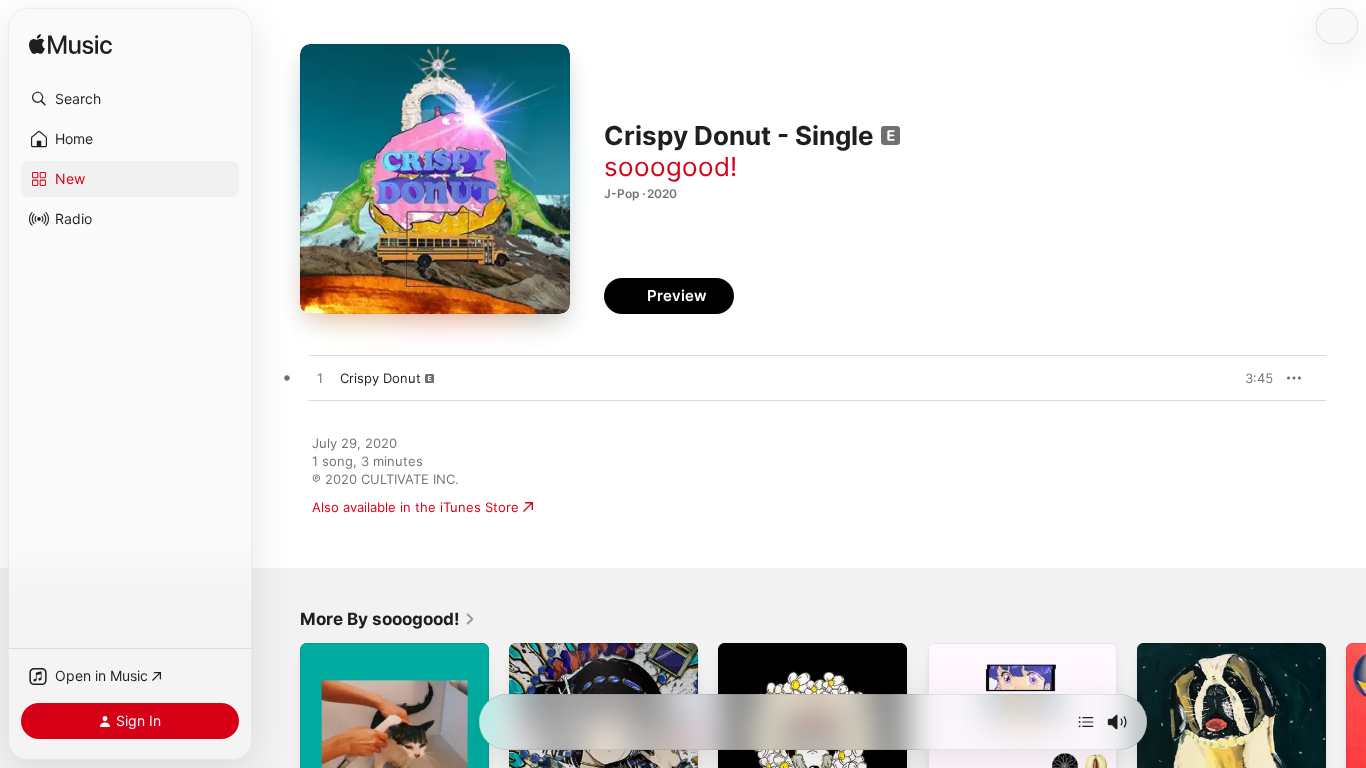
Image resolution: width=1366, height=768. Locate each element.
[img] (70, 45)
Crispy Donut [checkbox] (380, 378)
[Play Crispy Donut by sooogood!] (320, 379)
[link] (388, 619)
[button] (130, 99)
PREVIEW (1251, 378)
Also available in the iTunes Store (415, 507)
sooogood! (670, 166)
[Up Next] (1086, 722)
